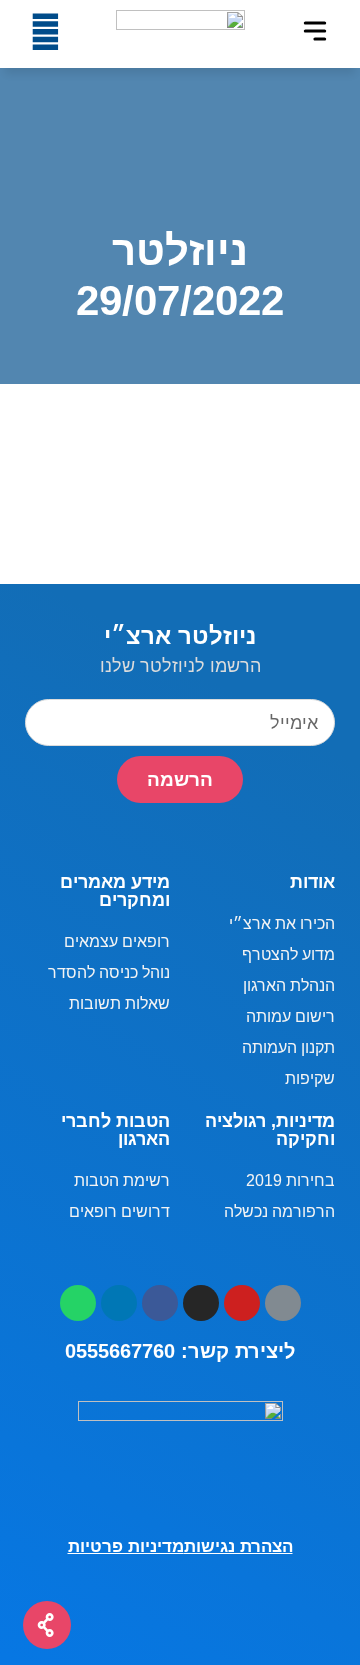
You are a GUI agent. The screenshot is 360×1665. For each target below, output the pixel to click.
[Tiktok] (283, 1303)
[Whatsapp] (78, 1303)
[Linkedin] (119, 1303)
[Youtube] (242, 1303)
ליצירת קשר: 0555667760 (180, 1351)
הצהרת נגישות (238, 1546)
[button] (315, 31)
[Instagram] (201, 1303)
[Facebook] (160, 1303)
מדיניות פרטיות (126, 1546)
